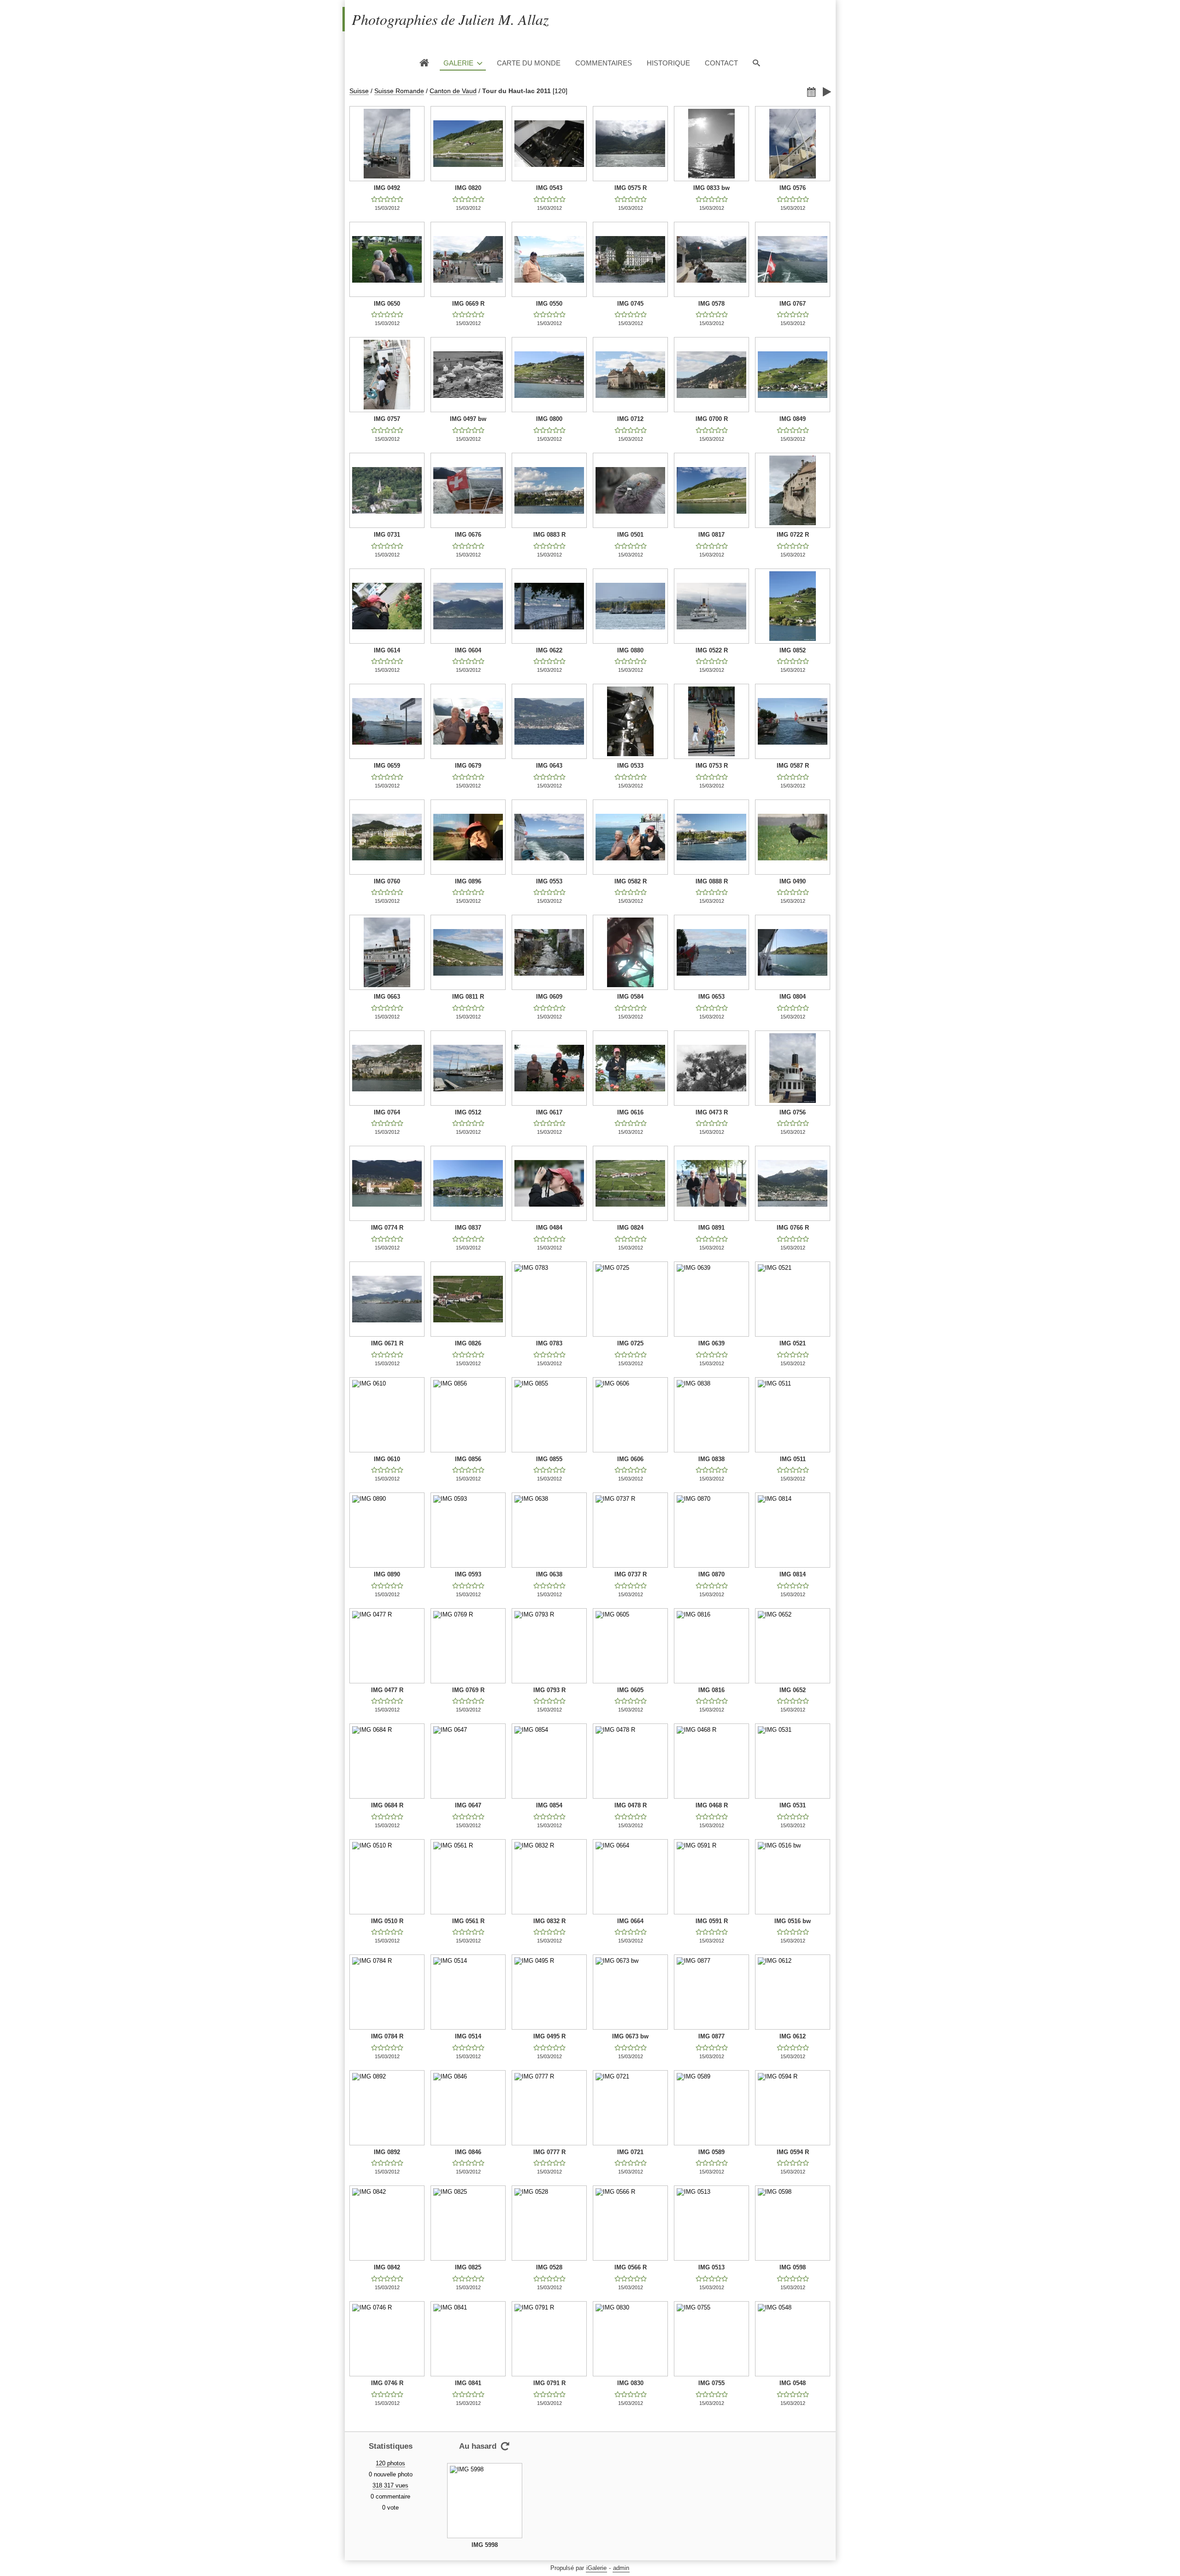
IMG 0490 (793, 881)
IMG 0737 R (631, 1574)
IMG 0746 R (387, 2383)
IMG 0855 (549, 1459)
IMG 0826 (468, 1343)
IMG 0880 (630, 650)
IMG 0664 (630, 1921)
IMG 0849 (793, 419)
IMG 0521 (793, 1343)
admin (621, 2568)
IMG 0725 (630, 1343)
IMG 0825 (468, 2267)
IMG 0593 (468, 1574)
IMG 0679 (468, 766)
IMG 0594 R (793, 2152)
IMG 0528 (549, 2267)
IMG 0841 (468, 2383)
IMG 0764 (387, 1112)
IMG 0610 (387, 1459)
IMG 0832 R (549, 1921)
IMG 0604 (468, 650)
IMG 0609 (549, 997)
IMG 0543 (549, 188)
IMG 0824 (630, 1228)
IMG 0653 (711, 997)
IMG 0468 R (712, 1805)
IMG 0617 (549, 1112)
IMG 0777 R (549, 2152)
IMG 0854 (549, 1805)
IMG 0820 (468, 188)
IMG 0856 (468, 1459)
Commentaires (604, 63)
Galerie (458, 63)
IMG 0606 (630, 1459)
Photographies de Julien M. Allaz (450, 19)
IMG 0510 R (387, 1921)
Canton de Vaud (453, 91)
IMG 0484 (549, 1228)
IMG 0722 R (793, 535)
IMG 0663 (387, 997)
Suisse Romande (399, 91)
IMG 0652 (793, 1690)
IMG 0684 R (387, 1805)
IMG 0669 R (468, 304)
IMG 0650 (387, 304)
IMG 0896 (468, 881)
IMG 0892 (387, 2152)
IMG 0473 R (712, 1112)
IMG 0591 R (712, 1921)
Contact (721, 63)
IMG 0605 (630, 1690)
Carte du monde (529, 63)
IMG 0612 (793, 2036)
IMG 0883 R (549, 535)
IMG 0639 (711, 1343)
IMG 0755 (711, 2383)
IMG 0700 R (712, 419)
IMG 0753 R (712, 766)
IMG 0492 (387, 188)
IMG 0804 (793, 997)
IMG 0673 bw (630, 2036)
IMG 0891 (711, 1228)
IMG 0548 (793, 2383)
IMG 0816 (711, 1690)
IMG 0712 (630, 419)
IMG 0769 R (468, 1690)
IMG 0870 (711, 1574)
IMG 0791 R (549, 2383)
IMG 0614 (387, 650)
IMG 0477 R (387, 1690)
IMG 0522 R (712, 650)
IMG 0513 (711, 2267)
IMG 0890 (387, 1574)
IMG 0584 (630, 997)
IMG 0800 (549, 419)
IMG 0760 (387, 881)
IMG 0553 (549, 881)
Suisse (359, 91)
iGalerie (596, 2568)
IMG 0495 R (549, 2036)
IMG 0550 (549, 304)
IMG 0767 (793, 304)
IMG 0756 (793, 1112)
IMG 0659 (387, 766)
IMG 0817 (711, 535)
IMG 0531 (793, 1805)
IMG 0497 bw (468, 419)
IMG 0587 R (793, 766)
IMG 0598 (793, 2267)
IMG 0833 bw (711, 188)
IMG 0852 (793, 650)
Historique (668, 63)
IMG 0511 (793, 1459)
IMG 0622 (549, 650)
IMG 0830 (630, 2383)
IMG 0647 (468, 1805)
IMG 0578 (711, 304)
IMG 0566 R (631, 2267)
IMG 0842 (387, 2267)
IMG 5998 (485, 2545)
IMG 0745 (630, 304)
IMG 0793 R (549, 1690)
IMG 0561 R (468, 1921)
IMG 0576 (793, 188)
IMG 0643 (549, 766)
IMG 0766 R (793, 1228)
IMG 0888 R (712, 881)
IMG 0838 (711, 1459)
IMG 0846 (468, 2152)
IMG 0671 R (387, 1343)
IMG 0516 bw (793, 1921)
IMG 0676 (468, 535)
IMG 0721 (630, 2152)
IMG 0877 (711, 2036)
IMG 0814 (793, 1574)
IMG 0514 (468, 2036)
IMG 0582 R (631, 881)
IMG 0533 (630, 766)
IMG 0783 (549, 1343)
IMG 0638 (549, 1574)
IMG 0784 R (387, 2036)
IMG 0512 (468, 1112)
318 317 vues (390, 2485)
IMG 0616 (630, 1112)
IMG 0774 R (387, 1228)
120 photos (390, 2463)
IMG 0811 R (468, 997)
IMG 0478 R (631, 1805)
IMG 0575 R (631, 188)
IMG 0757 (387, 419)
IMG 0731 (387, 535)
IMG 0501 (630, 535)
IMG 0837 (468, 1228)
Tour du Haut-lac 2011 (516, 91)
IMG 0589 (711, 2152)
